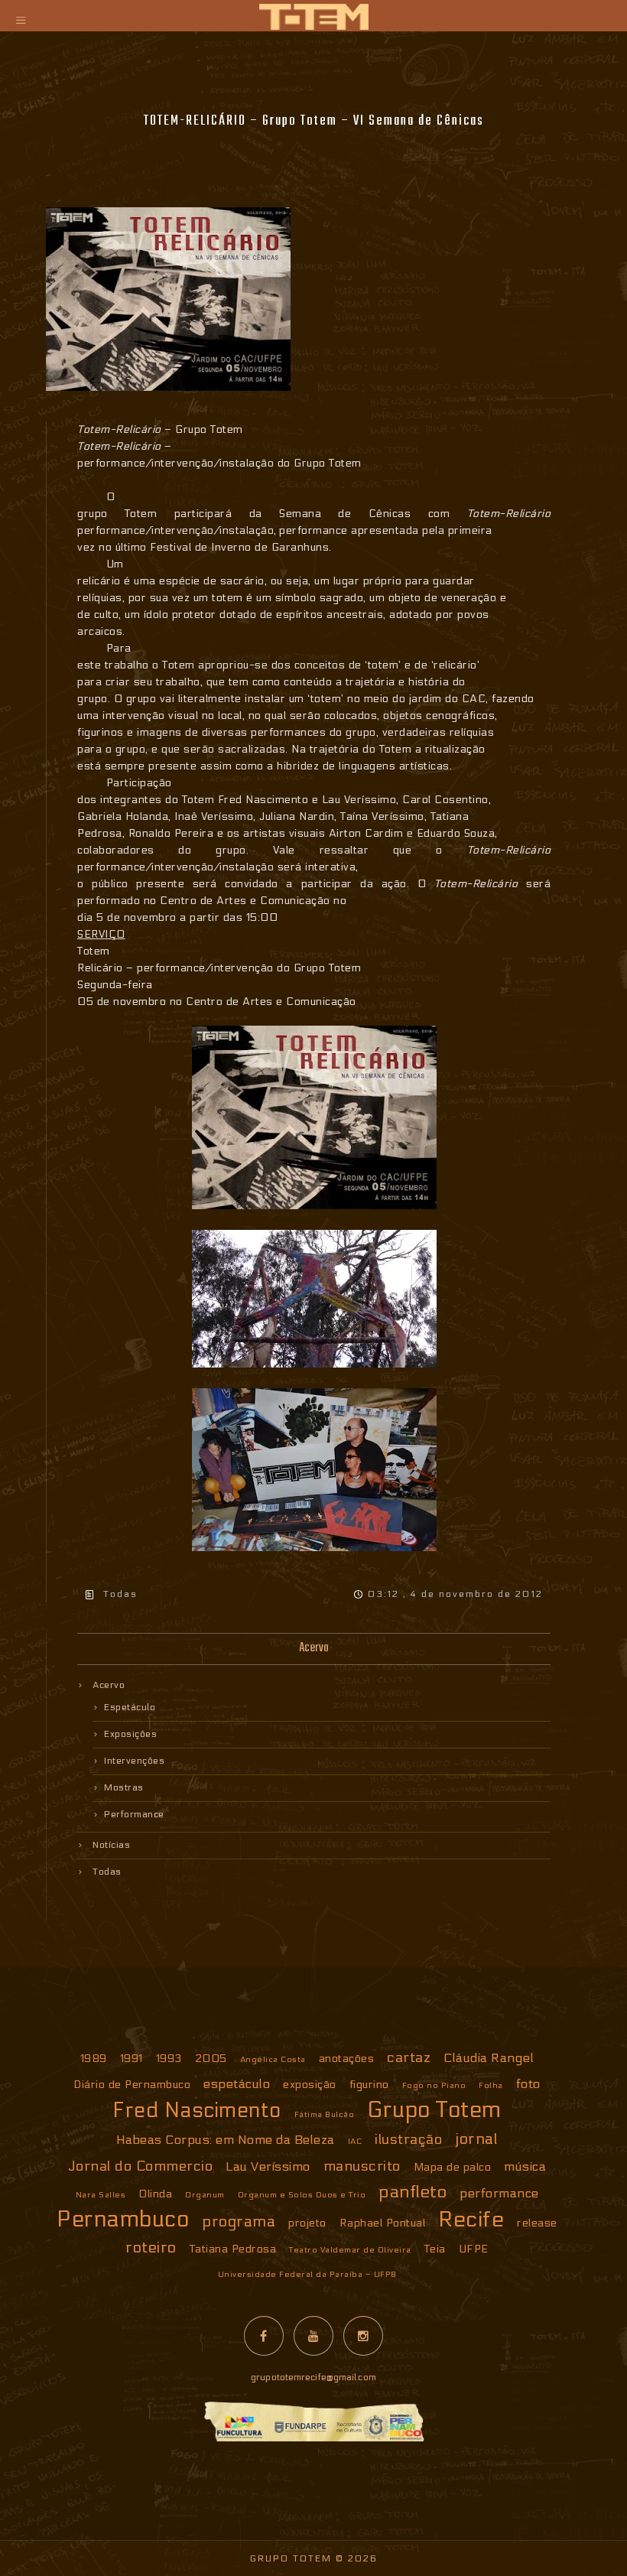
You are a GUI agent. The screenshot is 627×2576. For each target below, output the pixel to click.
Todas (120, 1594)
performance (499, 2194)
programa (239, 2222)
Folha (491, 2085)
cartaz (409, 2057)
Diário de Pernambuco (132, 2085)
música (525, 2167)
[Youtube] (313, 2336)
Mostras (124, 1787)
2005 (211, 2059)
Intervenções (134, 1761)
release (537, 2223)
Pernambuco (123, 2220)
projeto (307, 2223)
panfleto (413, 2192)
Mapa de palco (453, 2167)
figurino (369, 2085)
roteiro (151, 2248)
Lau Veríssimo (268, 2167)
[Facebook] (264, 2336)
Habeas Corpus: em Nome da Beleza (226, 2140)
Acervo (109, 1685)
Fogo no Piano (434, 2085)
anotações (347, 2059)
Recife (471, 2220)
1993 (169, 2059)
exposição (310, 2085)
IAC (355, 2141)
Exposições (130, 1734)
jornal (476, 2139)
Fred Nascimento (197, 2110)
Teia (435, 2249)
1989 (94, 2059)
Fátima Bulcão (325, 2114)
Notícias (111, 1845)
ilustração (408, 2139)
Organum (205, 2195)
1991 (132, 2059)
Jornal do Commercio (141, 2166)
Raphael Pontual (383, 2223)
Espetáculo (130, 1707)
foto (528, 2084)
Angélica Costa (273, 2059)
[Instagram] (363, 2336)
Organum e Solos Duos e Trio (302, 2195)
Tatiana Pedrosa (233, 2249)
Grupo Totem (434, 2110)
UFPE (474, 2249)
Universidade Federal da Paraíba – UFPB (307, 2274)
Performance (134, 1814)
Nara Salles (101, 2195)
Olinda (155, 2194)
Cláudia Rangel (489, 2058)
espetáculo (237, 2084)
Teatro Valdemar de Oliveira (350, 2250)
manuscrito (362, 2166)
